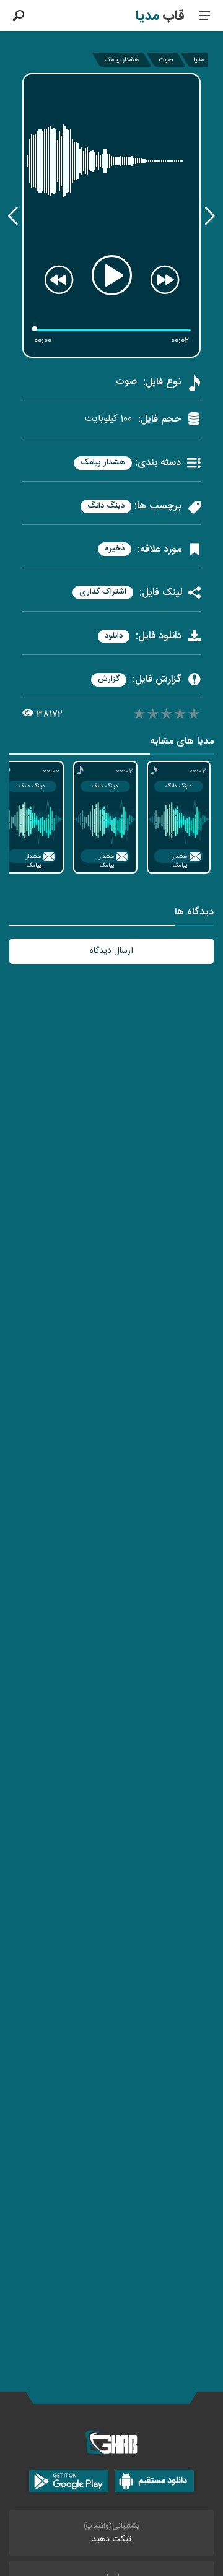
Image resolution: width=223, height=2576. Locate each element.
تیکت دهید (111, 2539)
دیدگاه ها (194, 913)
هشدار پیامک (122, 60)
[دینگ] (13, 216)
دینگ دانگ (106, 506)
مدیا (199, 60)
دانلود (114, 636)
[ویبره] (210, 216)
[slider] (167, 716)
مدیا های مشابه (182, 743)
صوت (166, 60)
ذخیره (115, 549)
